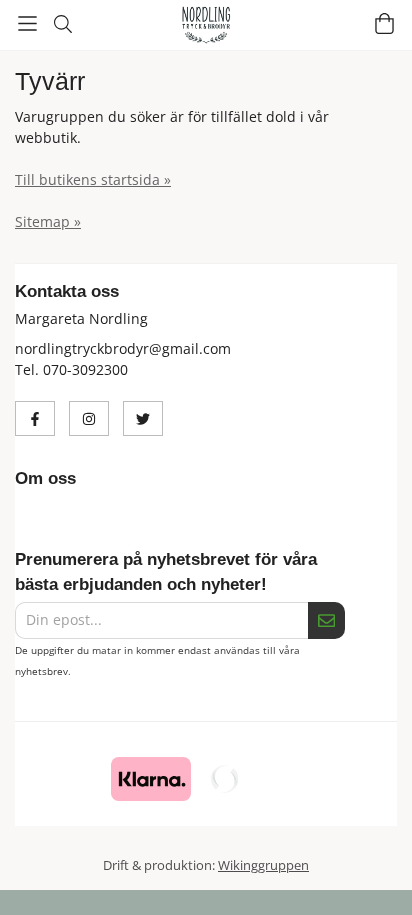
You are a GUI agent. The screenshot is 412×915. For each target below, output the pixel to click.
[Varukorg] (384, 23)
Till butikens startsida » (93, 179)
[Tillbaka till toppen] (17, 872)
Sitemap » (48, 221)
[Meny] (27, 23)
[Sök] (62, 24)
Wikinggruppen (263, 865)
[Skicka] (326, 620)
